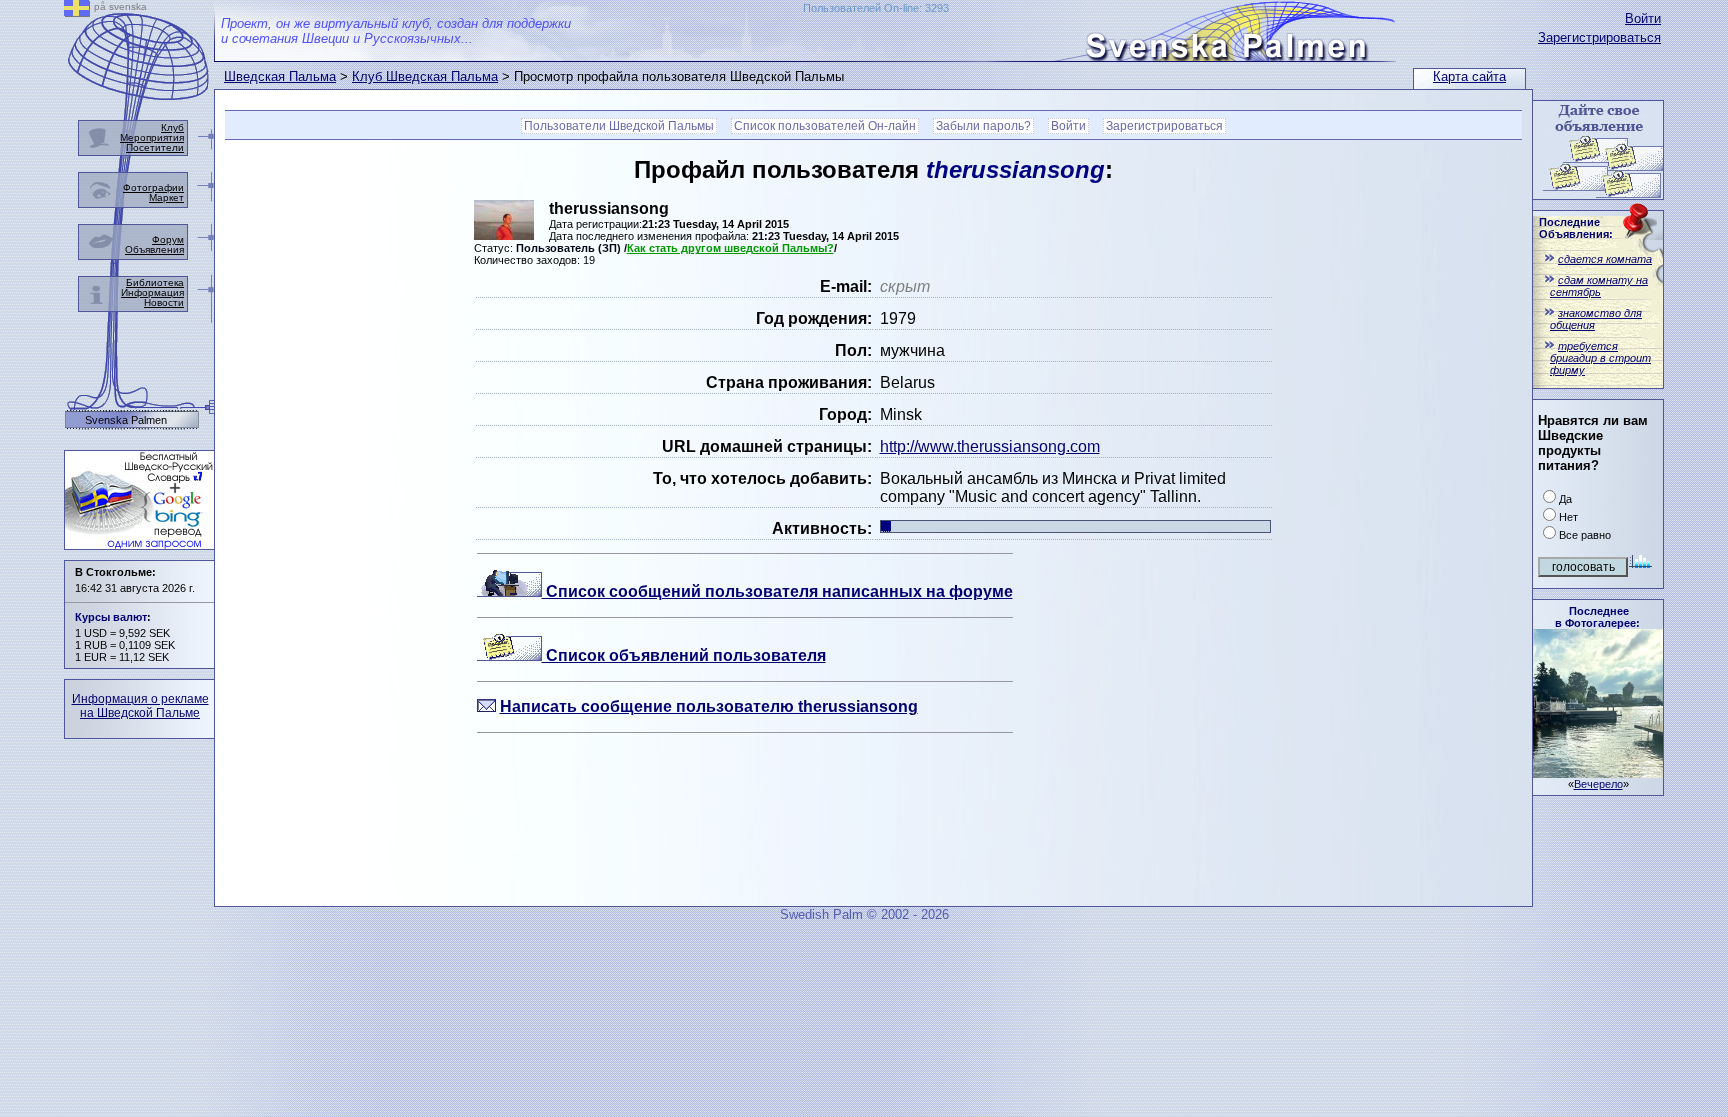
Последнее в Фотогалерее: (1597, 617)
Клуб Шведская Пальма (425, 76)
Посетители (155, 147)
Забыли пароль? (983, 126)
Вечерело (1598, 784)
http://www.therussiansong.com (990, 446)
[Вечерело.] (1598, 772)
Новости (164, 302)
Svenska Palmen (126, 420)
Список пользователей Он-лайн (825, 126)
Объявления (154, 249)
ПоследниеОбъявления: (1576, 228)
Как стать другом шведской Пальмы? (730, 248)
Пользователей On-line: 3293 (876, 8)
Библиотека (155, 282)
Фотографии (153, 187)
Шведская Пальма (280, 76)
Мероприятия (152, 137)
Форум (168, 239)
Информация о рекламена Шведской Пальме (140, 706)
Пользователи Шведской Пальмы (619, 126)
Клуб (172, 127)
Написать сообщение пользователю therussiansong (709, 706)
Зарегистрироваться (1599, 37)
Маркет (166, 197)
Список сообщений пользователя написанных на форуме (777, 591)
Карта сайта (1469, 76)
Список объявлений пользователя (684, 655)
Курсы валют (111, 617)
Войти (1643, 18)
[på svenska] (77, 11)
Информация (152, 292)
